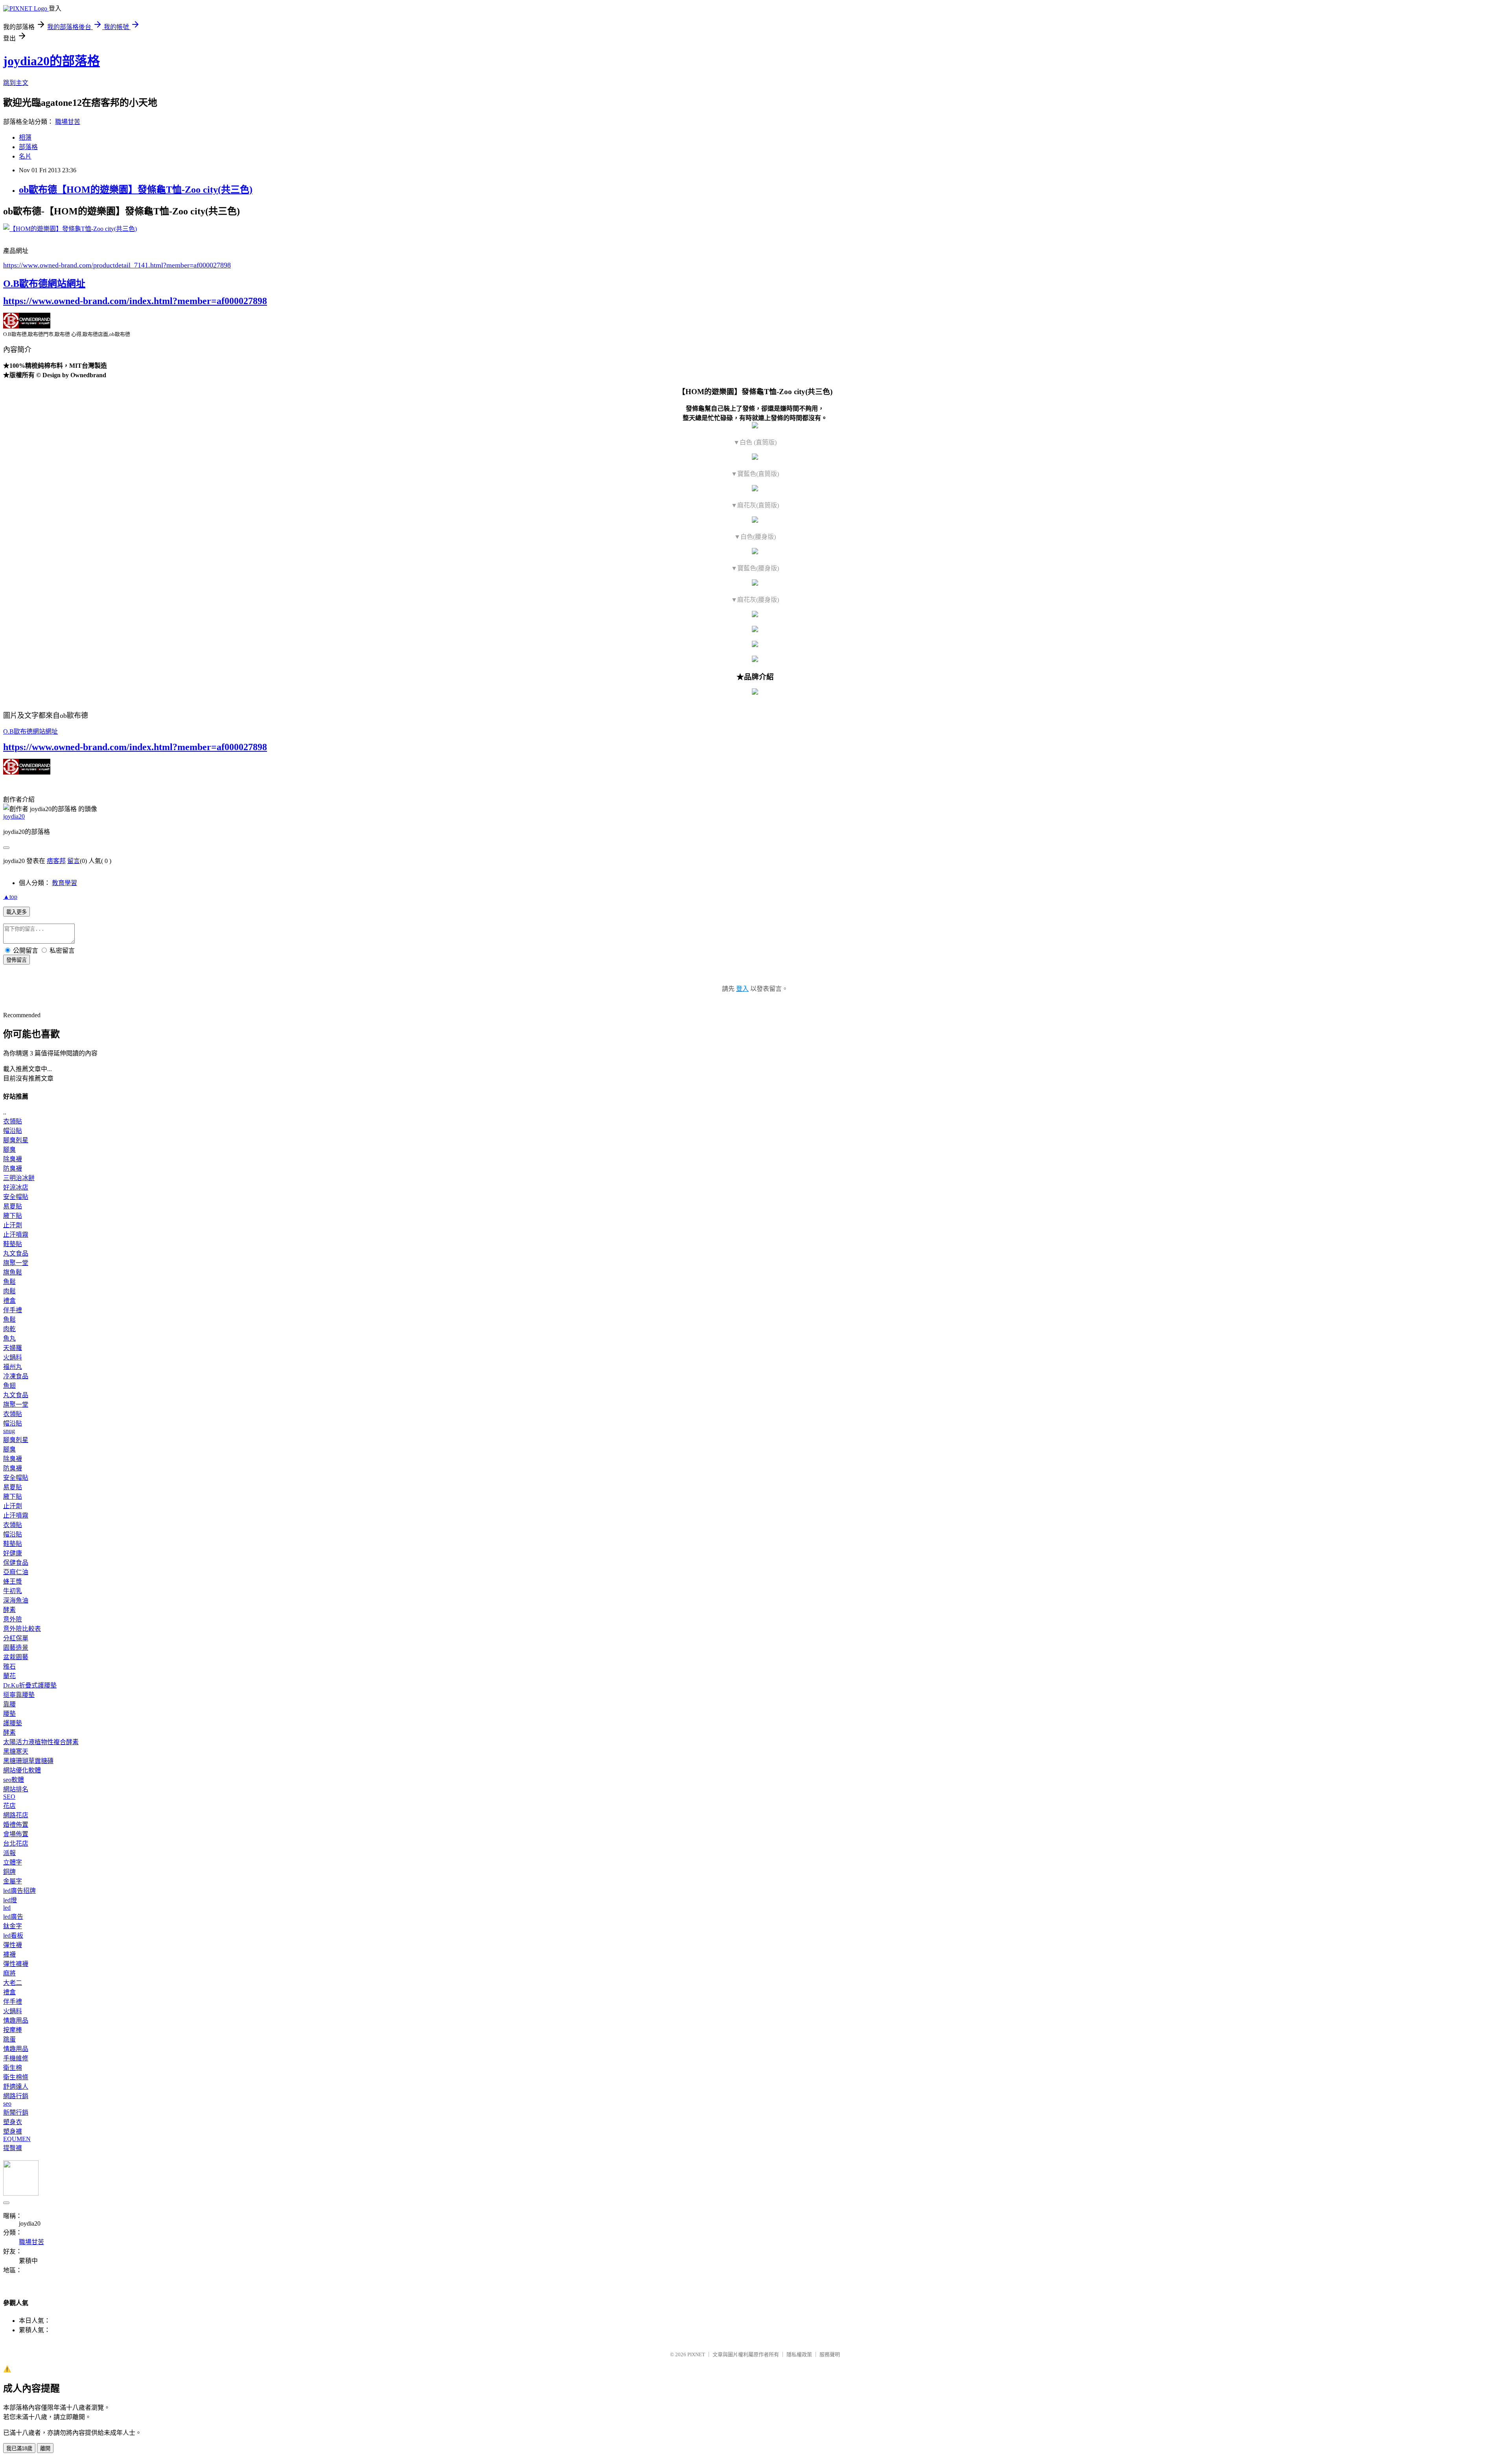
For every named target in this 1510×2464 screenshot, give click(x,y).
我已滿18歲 (19, 2448)
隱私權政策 (799, 2354)
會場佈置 (16, 1834)
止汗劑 (13, 1225)
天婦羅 (13, 1348)
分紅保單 (16, 1638)
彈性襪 (13, 1945)
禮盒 (9, 1301)
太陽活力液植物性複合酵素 (41, 1742)
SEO (9, 1797)
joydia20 (14, 816)
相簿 (25, 137)
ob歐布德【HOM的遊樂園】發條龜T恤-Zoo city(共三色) (136, 190)
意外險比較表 (22, 1629)
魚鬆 (9, 1282)
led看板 (13, 1936)
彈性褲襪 (16, 1964)
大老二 (13, 1983)
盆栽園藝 (16, 1657)
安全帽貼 (16, 1197)
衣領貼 (13, 1121)
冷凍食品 (16, 1376)
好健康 (13, 1553)
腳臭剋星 (16, 1140)
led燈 (10, 1900)
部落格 (28, 147)
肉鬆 (9, 1291)
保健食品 (16, 1563)
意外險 (13, 1619)
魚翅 (9, 1386)
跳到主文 (16, 83)
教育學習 (64, 883)
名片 (25, 156)
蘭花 (9, 1676)
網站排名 (16, 1789)
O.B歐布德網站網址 (44, 284)
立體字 (13, 1862)
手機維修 (16, 2058)
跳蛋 (9, 2039)
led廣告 (13, 1917)
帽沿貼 (13, 1131)
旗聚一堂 (16, 1263)
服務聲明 (830, 2354)
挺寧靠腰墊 (19, 1695)
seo (7, 2103)
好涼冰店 (16, 1187)
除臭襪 (13, 1159)
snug (9, 1431)
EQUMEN (17, 2139)
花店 (9, 1806)
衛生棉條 (16, 2077)
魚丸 (9, 1338)
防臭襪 (13, 1168)
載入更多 (17, 912)
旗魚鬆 (13, 1272)
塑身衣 (13, 2122)
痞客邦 (56, 861)
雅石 (9, 1666)
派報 (9, 1853)
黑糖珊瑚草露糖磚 (28, 1761)
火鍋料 (13, 1357)
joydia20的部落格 (52, 61)
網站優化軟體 (22, 1770)
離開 (45, 2448)
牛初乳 (13, 1591)
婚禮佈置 (16, 1825)
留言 (74, 861)
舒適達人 (16, 2087)
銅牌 (9, 1872)
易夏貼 (13, 1206)
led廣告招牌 (19, 1891)
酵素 (9, 1610)
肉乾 (9, 1329)
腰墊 (9, 1714)
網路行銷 (16, 2096)
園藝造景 (16, 1648)
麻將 (9, 1973)
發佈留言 (17, 960)
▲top (10, 897)
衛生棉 (13, 2068)
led (7, 1908)
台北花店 (16, 1843)
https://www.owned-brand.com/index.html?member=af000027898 (135, 301)
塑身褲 (13, 2131)
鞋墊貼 (13, 1244)
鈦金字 (13, 1926)
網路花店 (16, 1815)
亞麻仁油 (16, 1572)
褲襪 (9, 1954)
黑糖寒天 (16, 1751)
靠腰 (9, 1704)
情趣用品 (16, 2020)
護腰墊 (13, 1723)
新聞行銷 (16, 2113)
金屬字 (13, 1881)
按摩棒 (13, 2030)
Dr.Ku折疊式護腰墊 (30, 1685)
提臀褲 (13, 2148)
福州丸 (13, 1367)
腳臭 (9, 1150)
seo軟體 (14, 1780)
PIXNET (696, 2354)
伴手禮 (13, 1310)
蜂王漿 (13, 1581)
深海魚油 (16, 1600)
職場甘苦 (68, 122)
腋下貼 (13, 1216)
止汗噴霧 (16, 1235)
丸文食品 (16, 1253)
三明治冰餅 (19, 1178)
